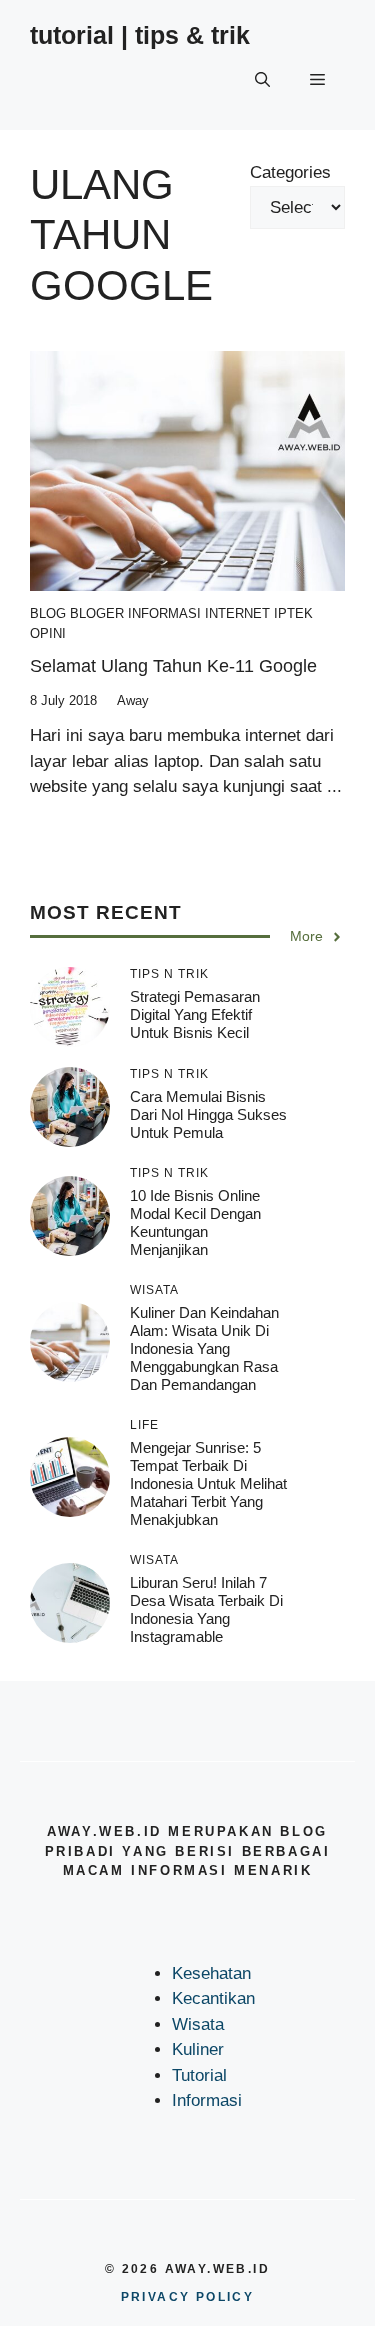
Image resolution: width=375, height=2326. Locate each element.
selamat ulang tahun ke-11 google (173, 666)
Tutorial (199, 2075)
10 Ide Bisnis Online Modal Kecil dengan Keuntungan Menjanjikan (195, 1222)
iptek (293, 613)
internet (237, 613)
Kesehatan (211, 1973)
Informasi (164, 613)
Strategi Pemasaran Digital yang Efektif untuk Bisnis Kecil (195, 1014)
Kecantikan (213, 1998)
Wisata (198, 2024)
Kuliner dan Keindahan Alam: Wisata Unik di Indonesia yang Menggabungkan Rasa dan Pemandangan (204, 1348)
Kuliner (198, 2049)
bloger (97, 613)
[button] (262, 80)
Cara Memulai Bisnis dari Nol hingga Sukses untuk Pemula (208, 1114)
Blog (48, 613)
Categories (290, 172)
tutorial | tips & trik (140, 35)
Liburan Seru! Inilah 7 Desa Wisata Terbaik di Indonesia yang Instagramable (206, 1609)
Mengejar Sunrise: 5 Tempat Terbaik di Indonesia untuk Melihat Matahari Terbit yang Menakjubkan (208, 1483)
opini (48, 633)
